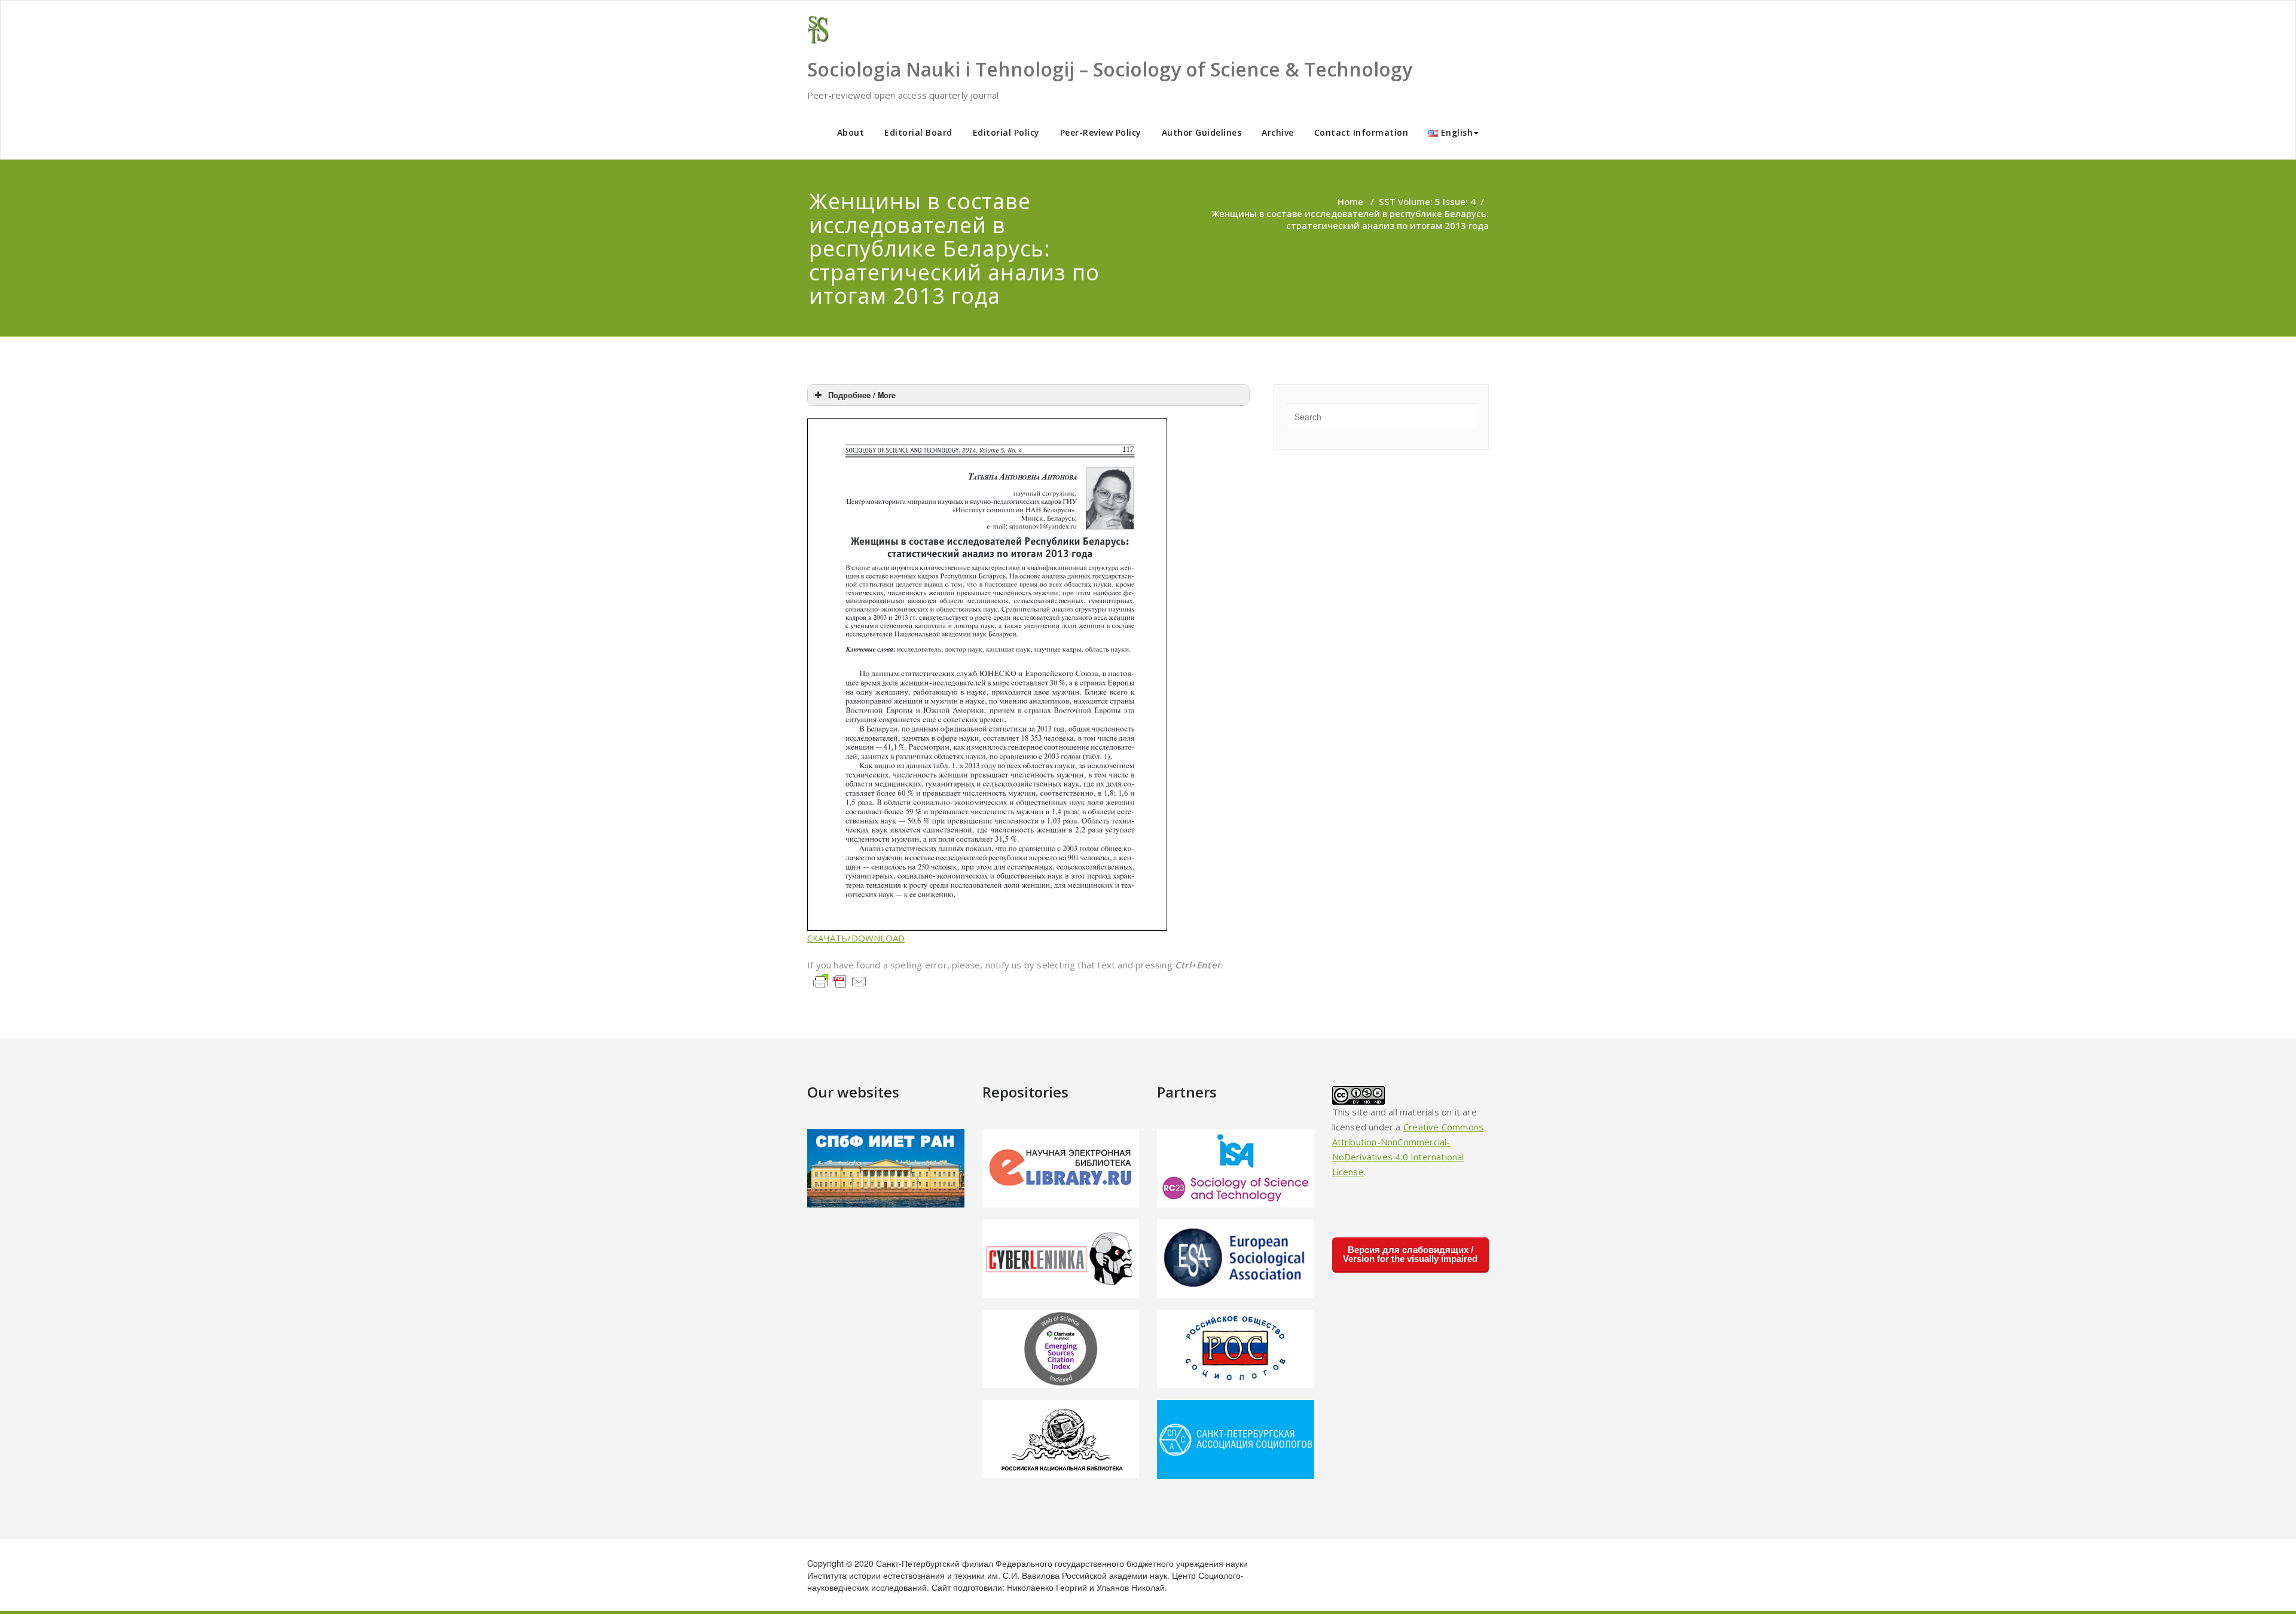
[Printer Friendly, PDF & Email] (840, 980)
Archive (1278, 132)
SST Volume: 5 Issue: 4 (1427, 201)
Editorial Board (918, 132)
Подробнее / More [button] (862, 395)
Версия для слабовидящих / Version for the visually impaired (1410, 1254)
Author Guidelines (1202, 132)
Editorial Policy (1006, 132)
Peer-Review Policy (1101, 132)
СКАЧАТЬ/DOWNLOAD (856, 938)
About (851, 132)
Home (1350, 201)
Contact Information (1361, 132)
